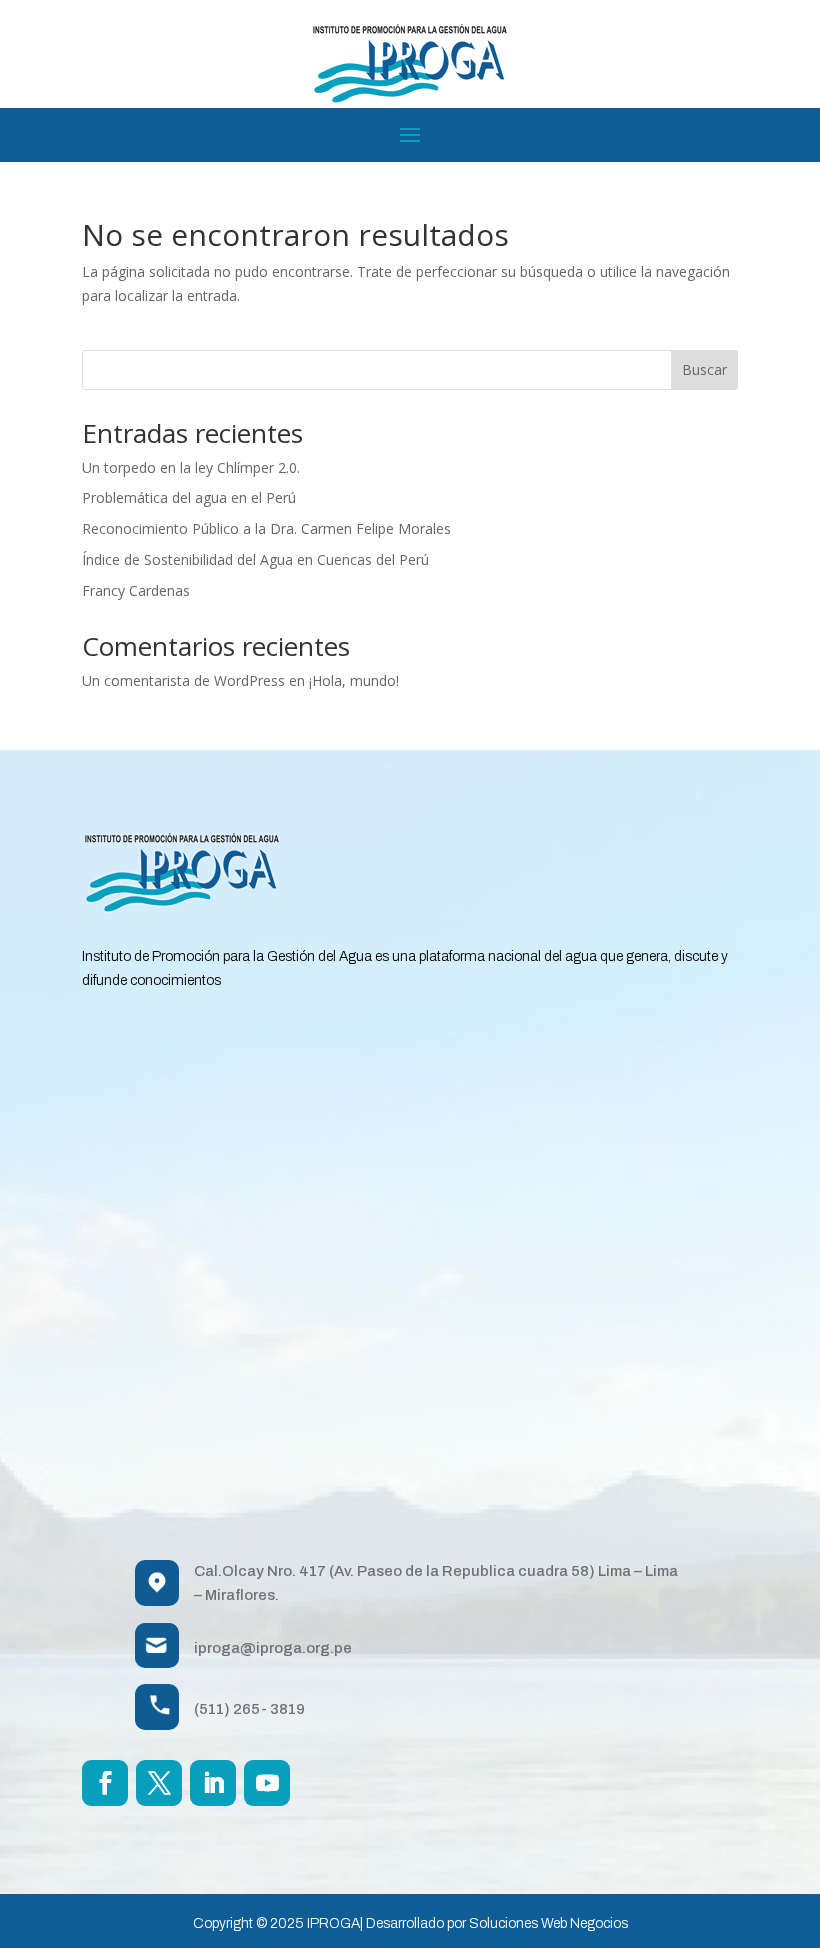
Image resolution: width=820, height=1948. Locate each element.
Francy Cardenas (136, 590)
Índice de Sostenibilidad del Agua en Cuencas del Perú (255, 559)
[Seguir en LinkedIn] (213, 1783)
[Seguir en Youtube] (267, 1783)
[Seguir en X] (159, 1783)
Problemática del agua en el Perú (189, 497)
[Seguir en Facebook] (105, 1783)
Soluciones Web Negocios (548, 1923)
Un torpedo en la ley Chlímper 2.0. (191, 467)
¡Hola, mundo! (354, 680)
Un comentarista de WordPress (183, 680)
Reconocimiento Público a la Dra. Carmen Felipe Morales (266, 528)
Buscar (704, 369)
